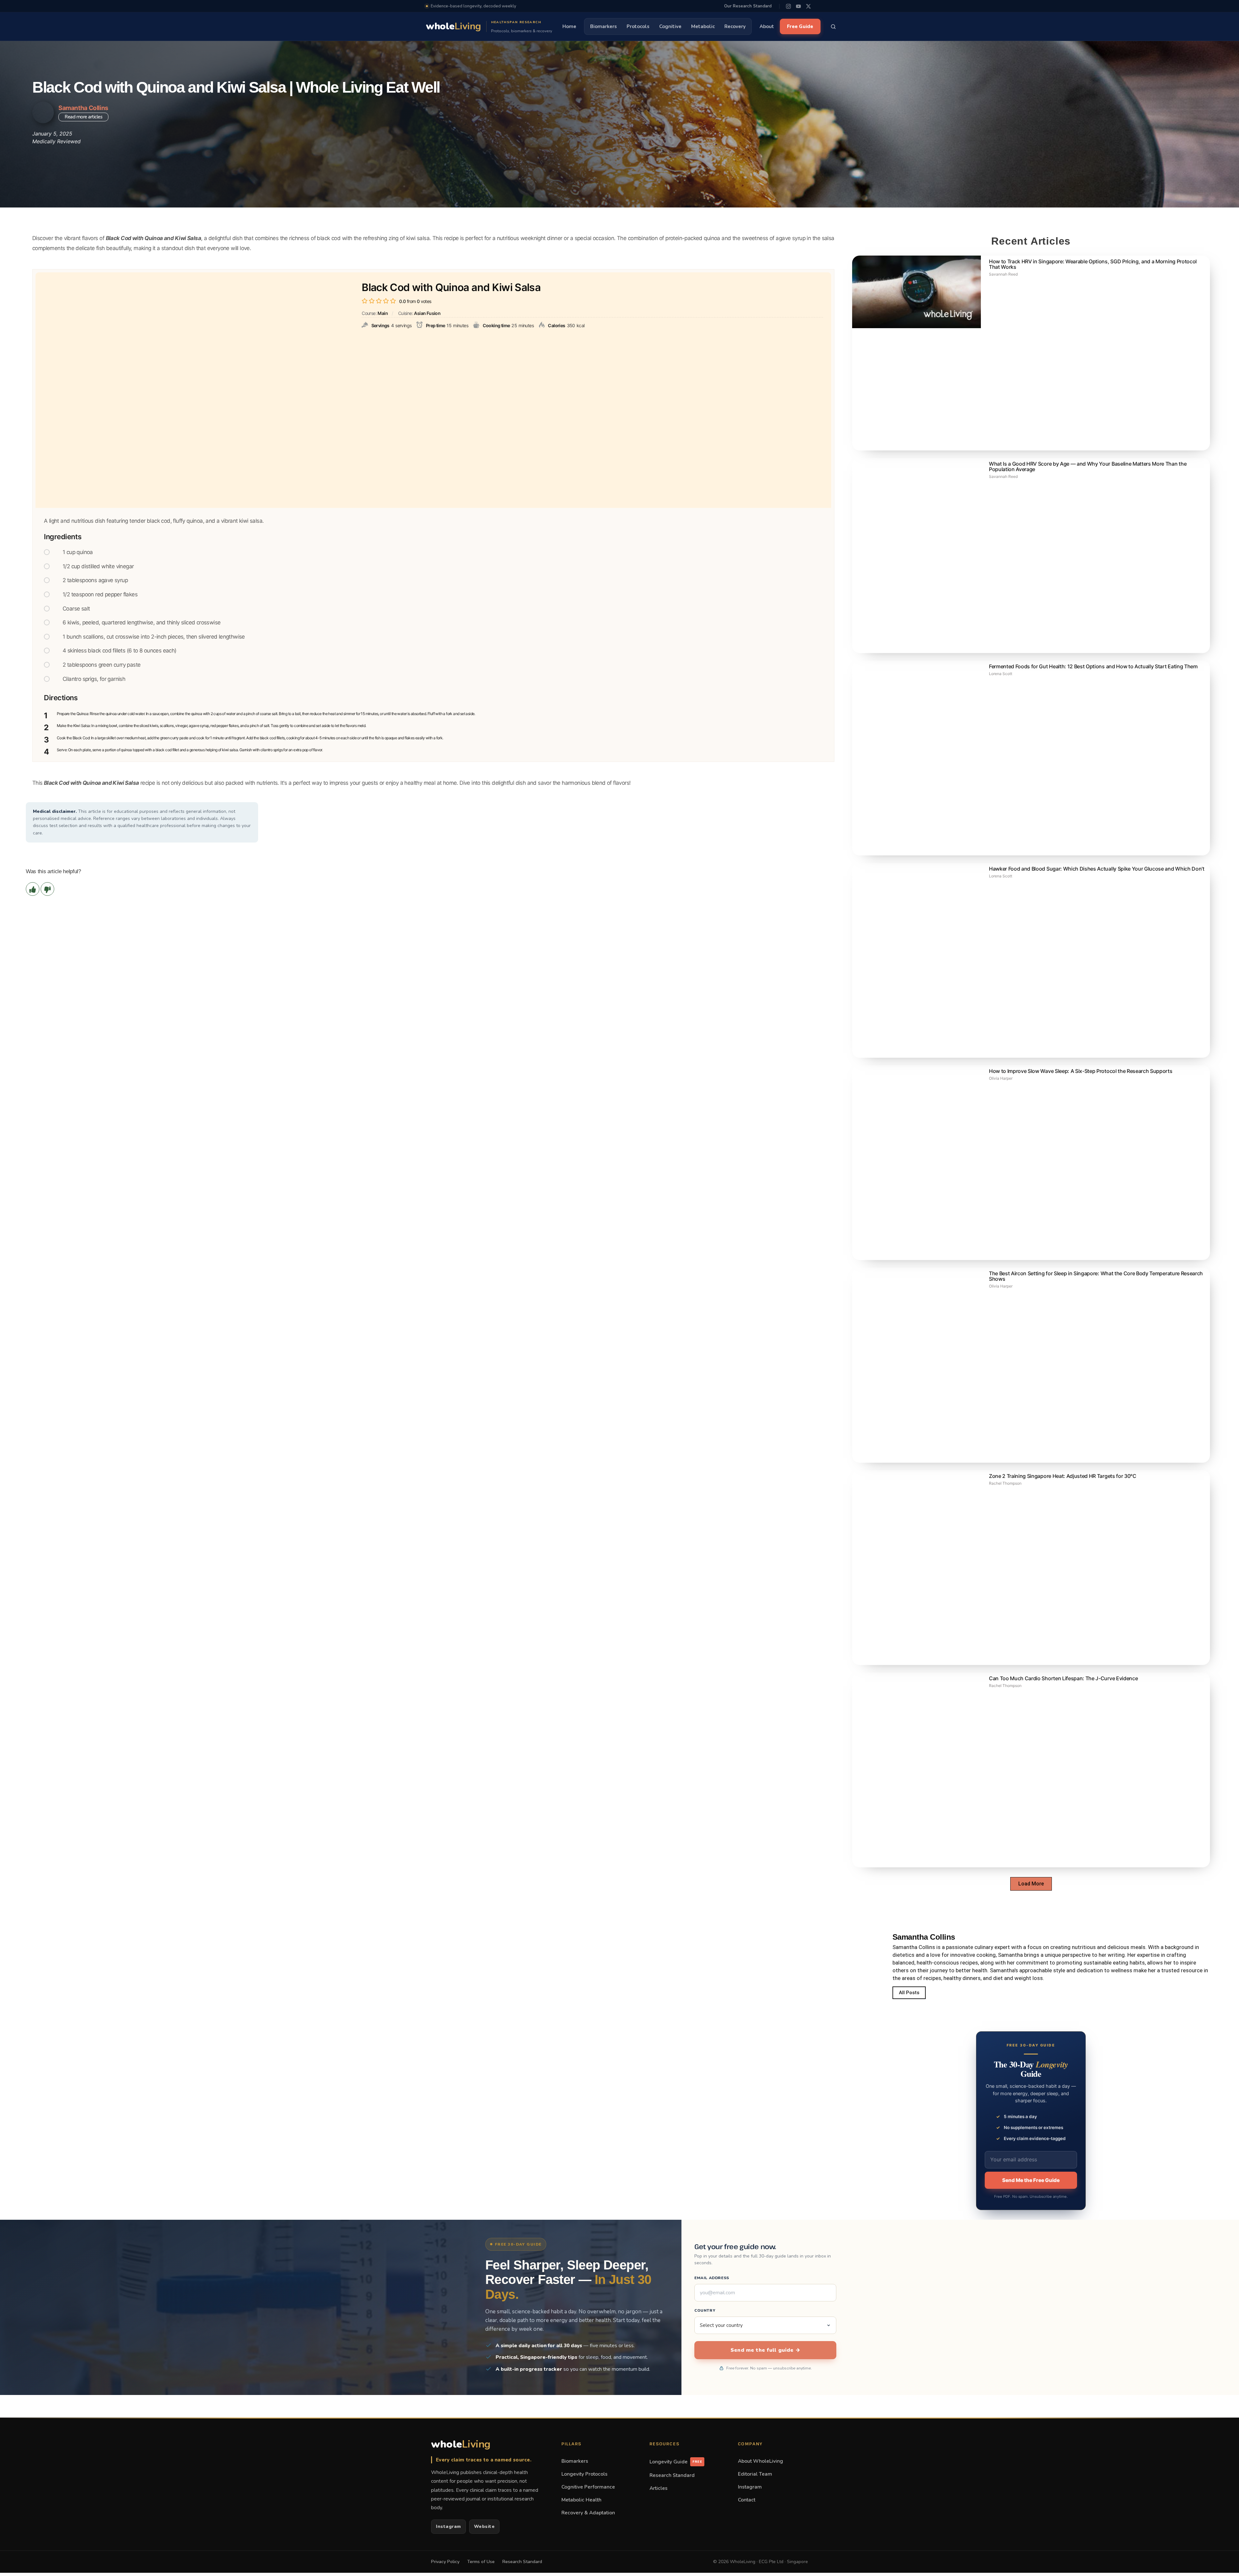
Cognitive (670, 26)
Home (569, 26)
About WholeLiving (761, 2461)
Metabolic (703, 26)
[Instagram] (788, 6)
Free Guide (800, 26)
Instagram (448, 2526)
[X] (808, 6)
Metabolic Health (581, 2500)
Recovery (735, 26)
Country (705, 2310)
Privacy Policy (445, 2562)
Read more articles (83, 117)
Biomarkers (604, 26)
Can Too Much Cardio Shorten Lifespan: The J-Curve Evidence (1063, 1678)
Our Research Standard (748, 6)
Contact (747, 2500)
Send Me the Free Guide (1031, 2180)
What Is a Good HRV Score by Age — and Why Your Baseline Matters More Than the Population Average (1088, 466)
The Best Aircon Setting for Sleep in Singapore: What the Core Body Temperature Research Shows (1096, 1276)
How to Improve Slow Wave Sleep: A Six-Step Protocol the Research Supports (1081, 1071)
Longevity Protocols (584, 2474)
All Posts (909, 1993)
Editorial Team (755, 2474)
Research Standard (672, 2475)
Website (484, 2526)
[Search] (833, 26)
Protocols (638, 26)
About (767, 26)
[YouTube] (798, 6)
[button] (1031, 1884)
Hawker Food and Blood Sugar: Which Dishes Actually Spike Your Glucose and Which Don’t (1097, 869)
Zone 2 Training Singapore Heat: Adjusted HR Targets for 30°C (1063, 1476)
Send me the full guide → (765, 2350)
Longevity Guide (676, 2462)
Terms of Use (481, 2562)
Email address (712, 2278)
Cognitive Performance (588, 2487)
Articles (659, 2488)
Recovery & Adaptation (588, 2513)
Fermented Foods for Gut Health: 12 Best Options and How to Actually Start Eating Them (1093, 666)
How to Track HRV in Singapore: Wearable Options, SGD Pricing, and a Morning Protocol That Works (1093, 264)
